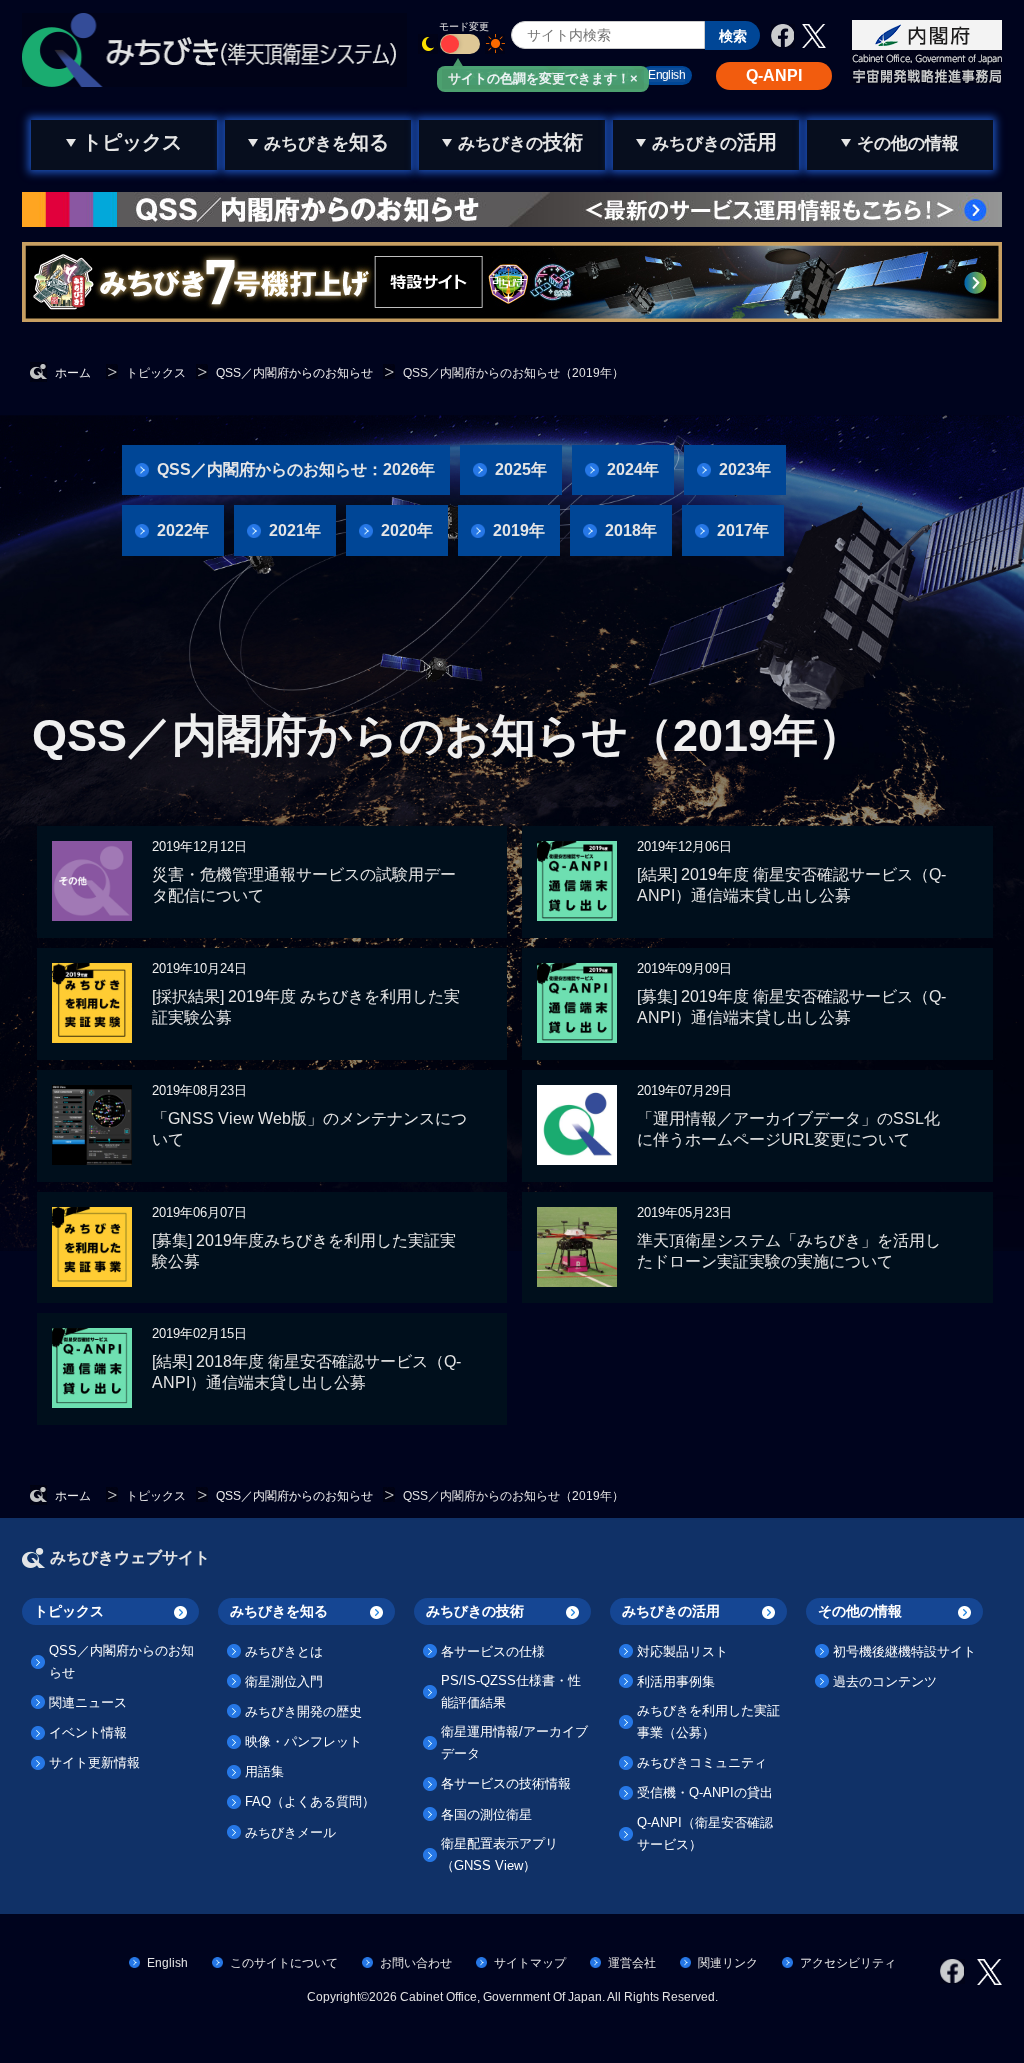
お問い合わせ (416, 1963)
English (167, 1963)
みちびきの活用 (671, 1611)
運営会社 (632, 1963)
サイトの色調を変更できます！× (543, 78)
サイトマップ (530, 1963)
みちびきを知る (279, 1611)
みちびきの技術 (475, 1611)
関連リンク (728, 1963)
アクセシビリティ (848, 1963)
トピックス (69, 1611)
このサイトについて (284, 1963)
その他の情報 (860, 1611)
